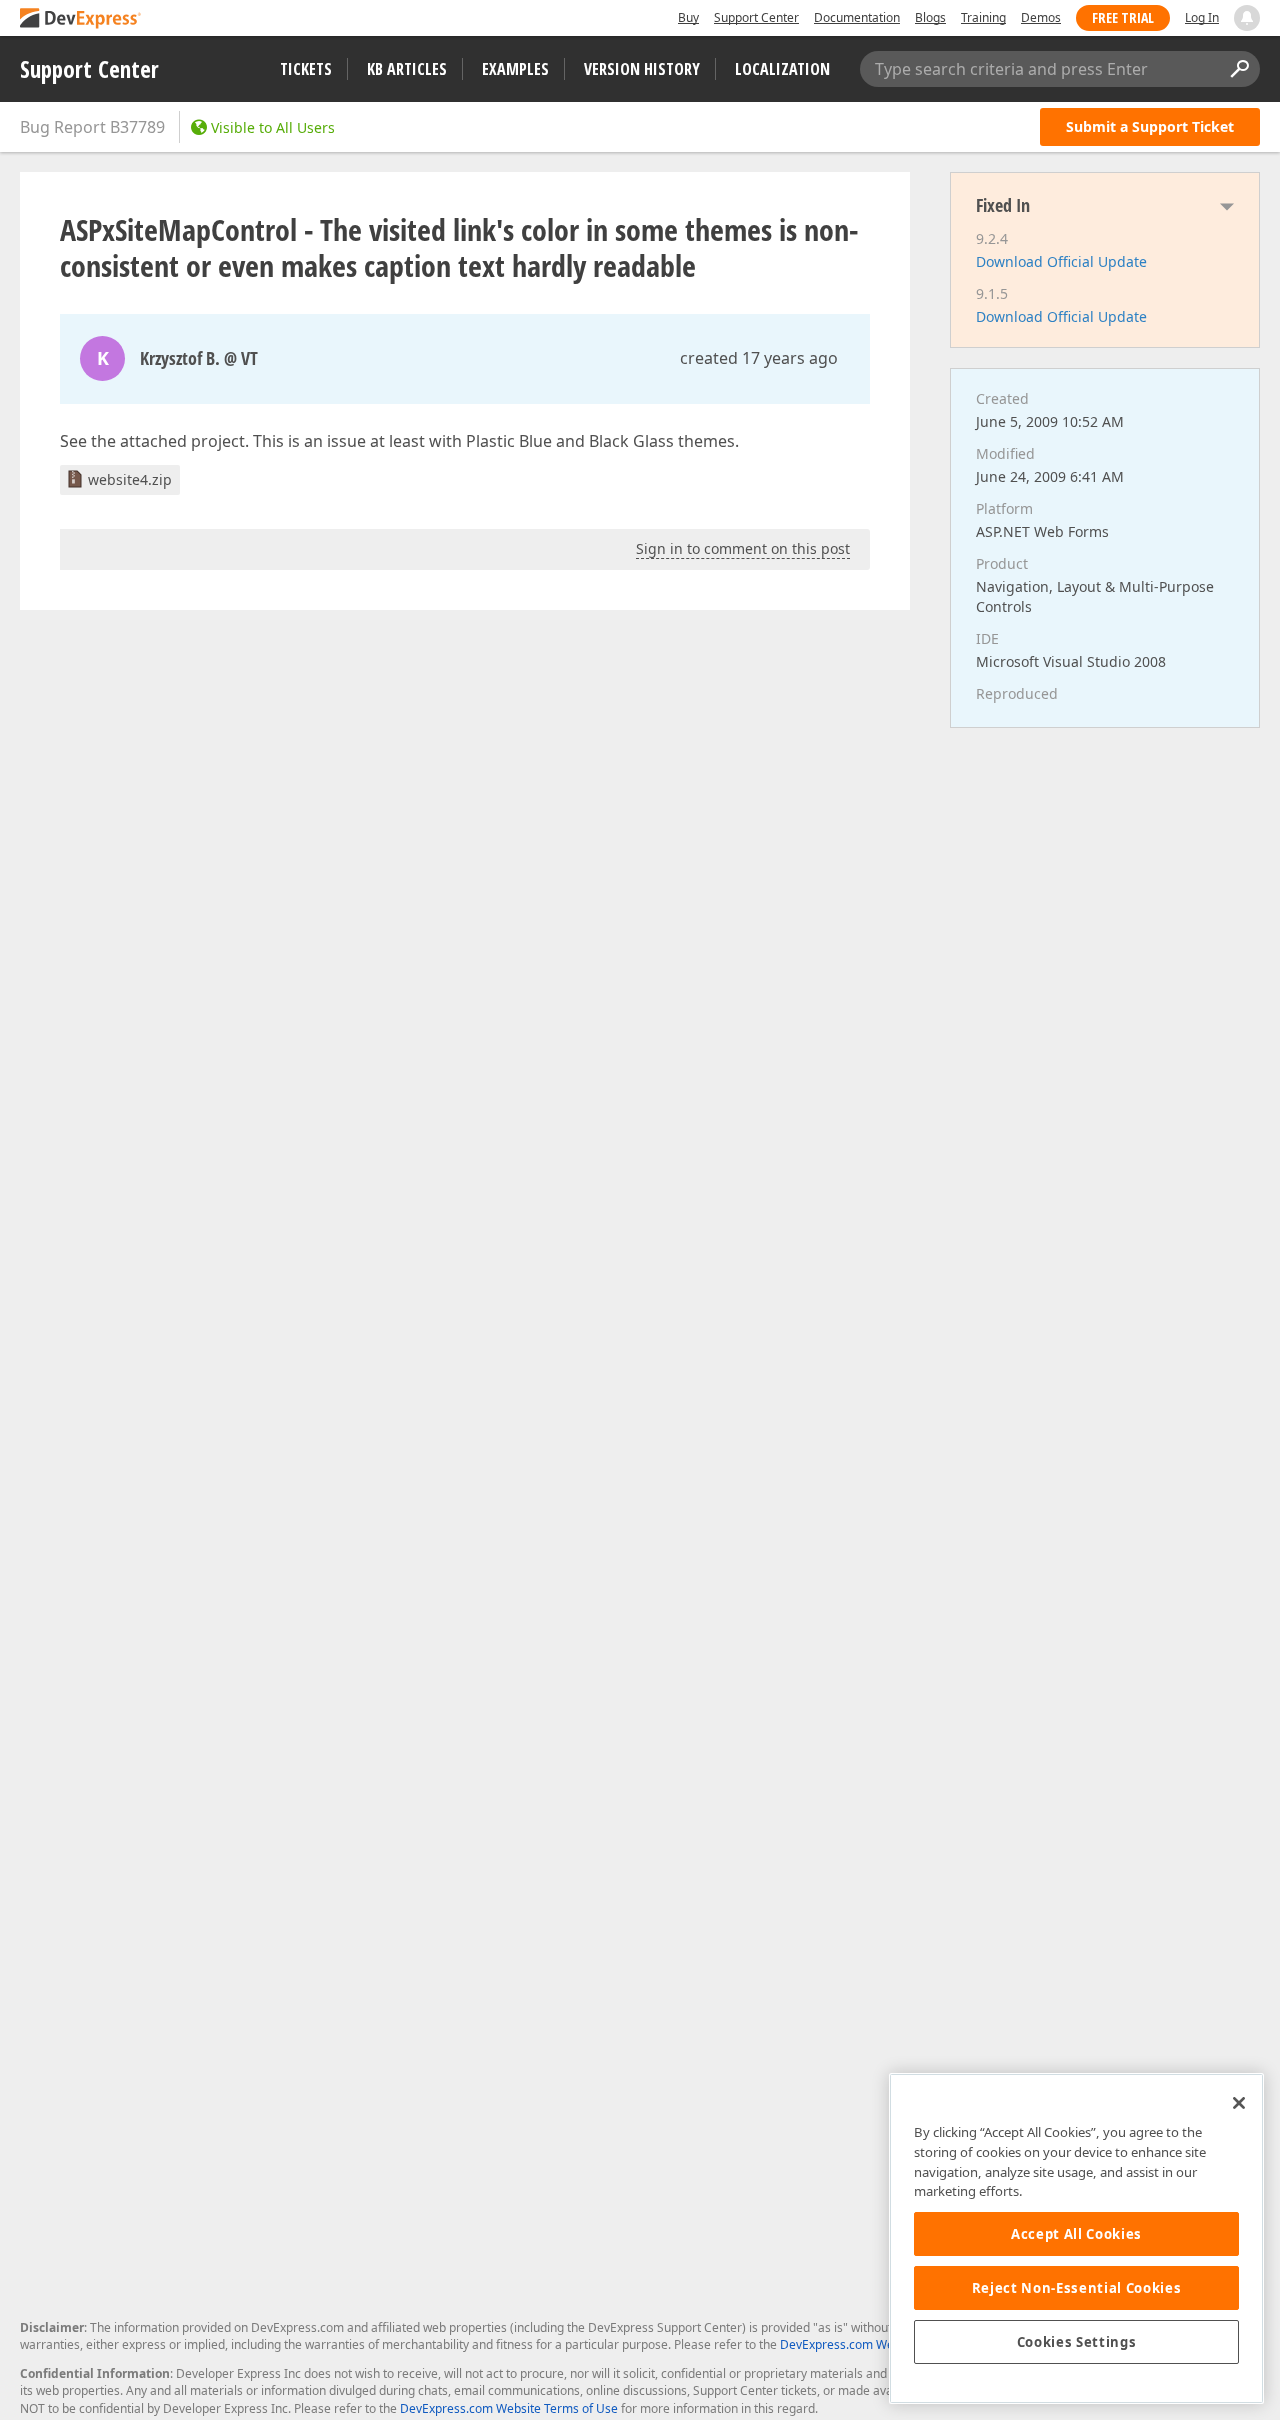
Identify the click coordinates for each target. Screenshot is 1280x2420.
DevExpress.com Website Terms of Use (509, 2408)
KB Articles (407, 69)
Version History (642, 69)
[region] (1076, 2238)
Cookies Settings (1077, 2342)
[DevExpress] (81, 19)
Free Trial (1123, 17)
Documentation (857, 17)
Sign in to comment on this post (743, 548)
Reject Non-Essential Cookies (1076, 2288)
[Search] (1239, 69)
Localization (782, 69)
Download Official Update (1061, 261)
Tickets (306, 69)
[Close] (1239, 2103)
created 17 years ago (759, 358)
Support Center (756, 17)
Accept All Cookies (1076, 2234)
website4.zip (130, 479)
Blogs (930, 17)
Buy (688, 17)
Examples (515, 69)
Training (983, 17)
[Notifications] (1247, 18)
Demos (1041, 17)
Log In (1202, 17)
